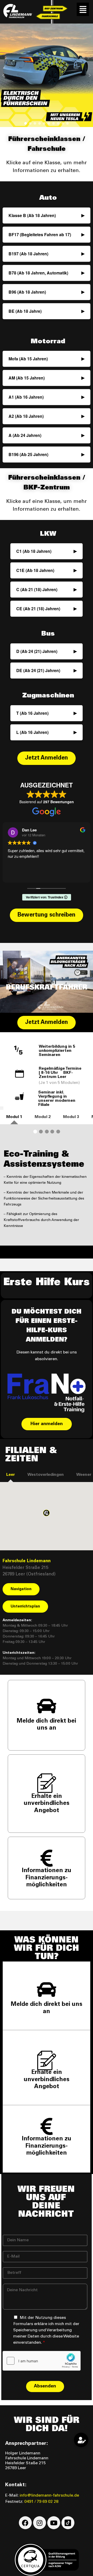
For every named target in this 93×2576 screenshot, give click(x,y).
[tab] (14, 1117)
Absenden (45, 2386)
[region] (47, 75)
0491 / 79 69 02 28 (41, 2502)
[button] (83, 9)
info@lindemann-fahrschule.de (49, 2496)
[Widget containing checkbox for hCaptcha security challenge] (42, 2361)
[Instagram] (40, 2523)
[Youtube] (54, 2523)
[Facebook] (25, 2523)
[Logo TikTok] (68, 2523)
